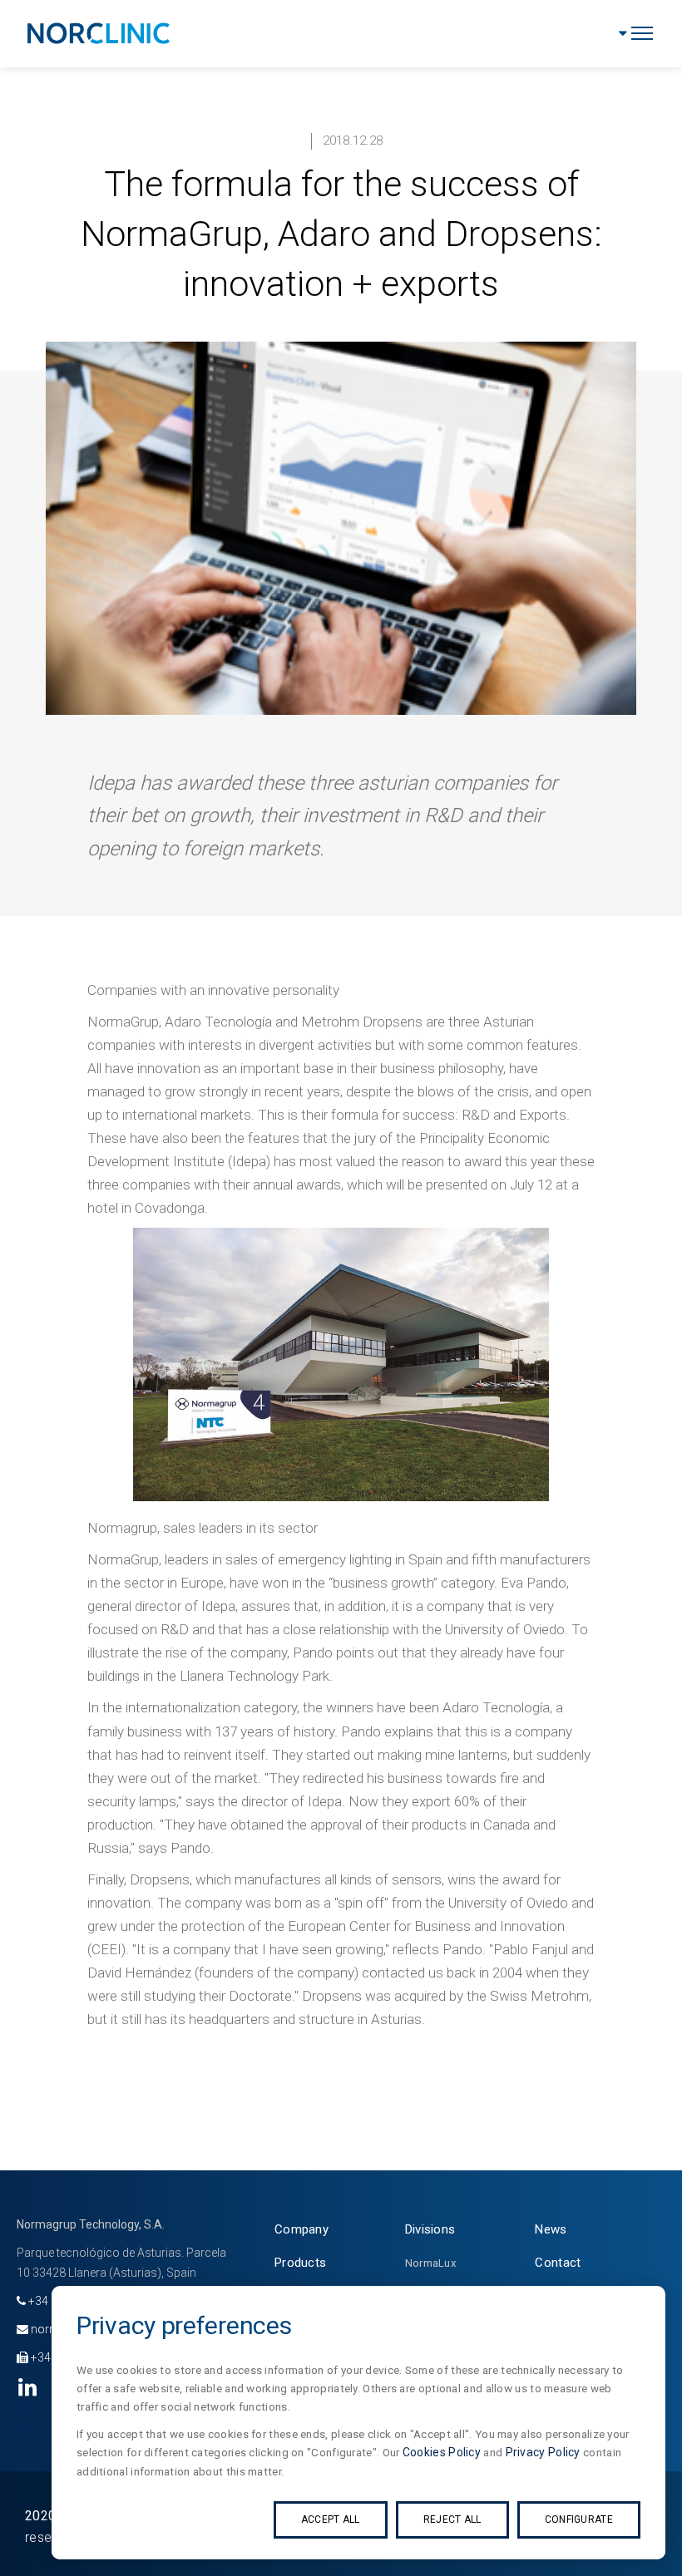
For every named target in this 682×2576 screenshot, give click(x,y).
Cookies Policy (442, 2452)
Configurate (579, 2519)
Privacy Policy (543, 2452)
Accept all (331, 2519)
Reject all (452, 2519)
